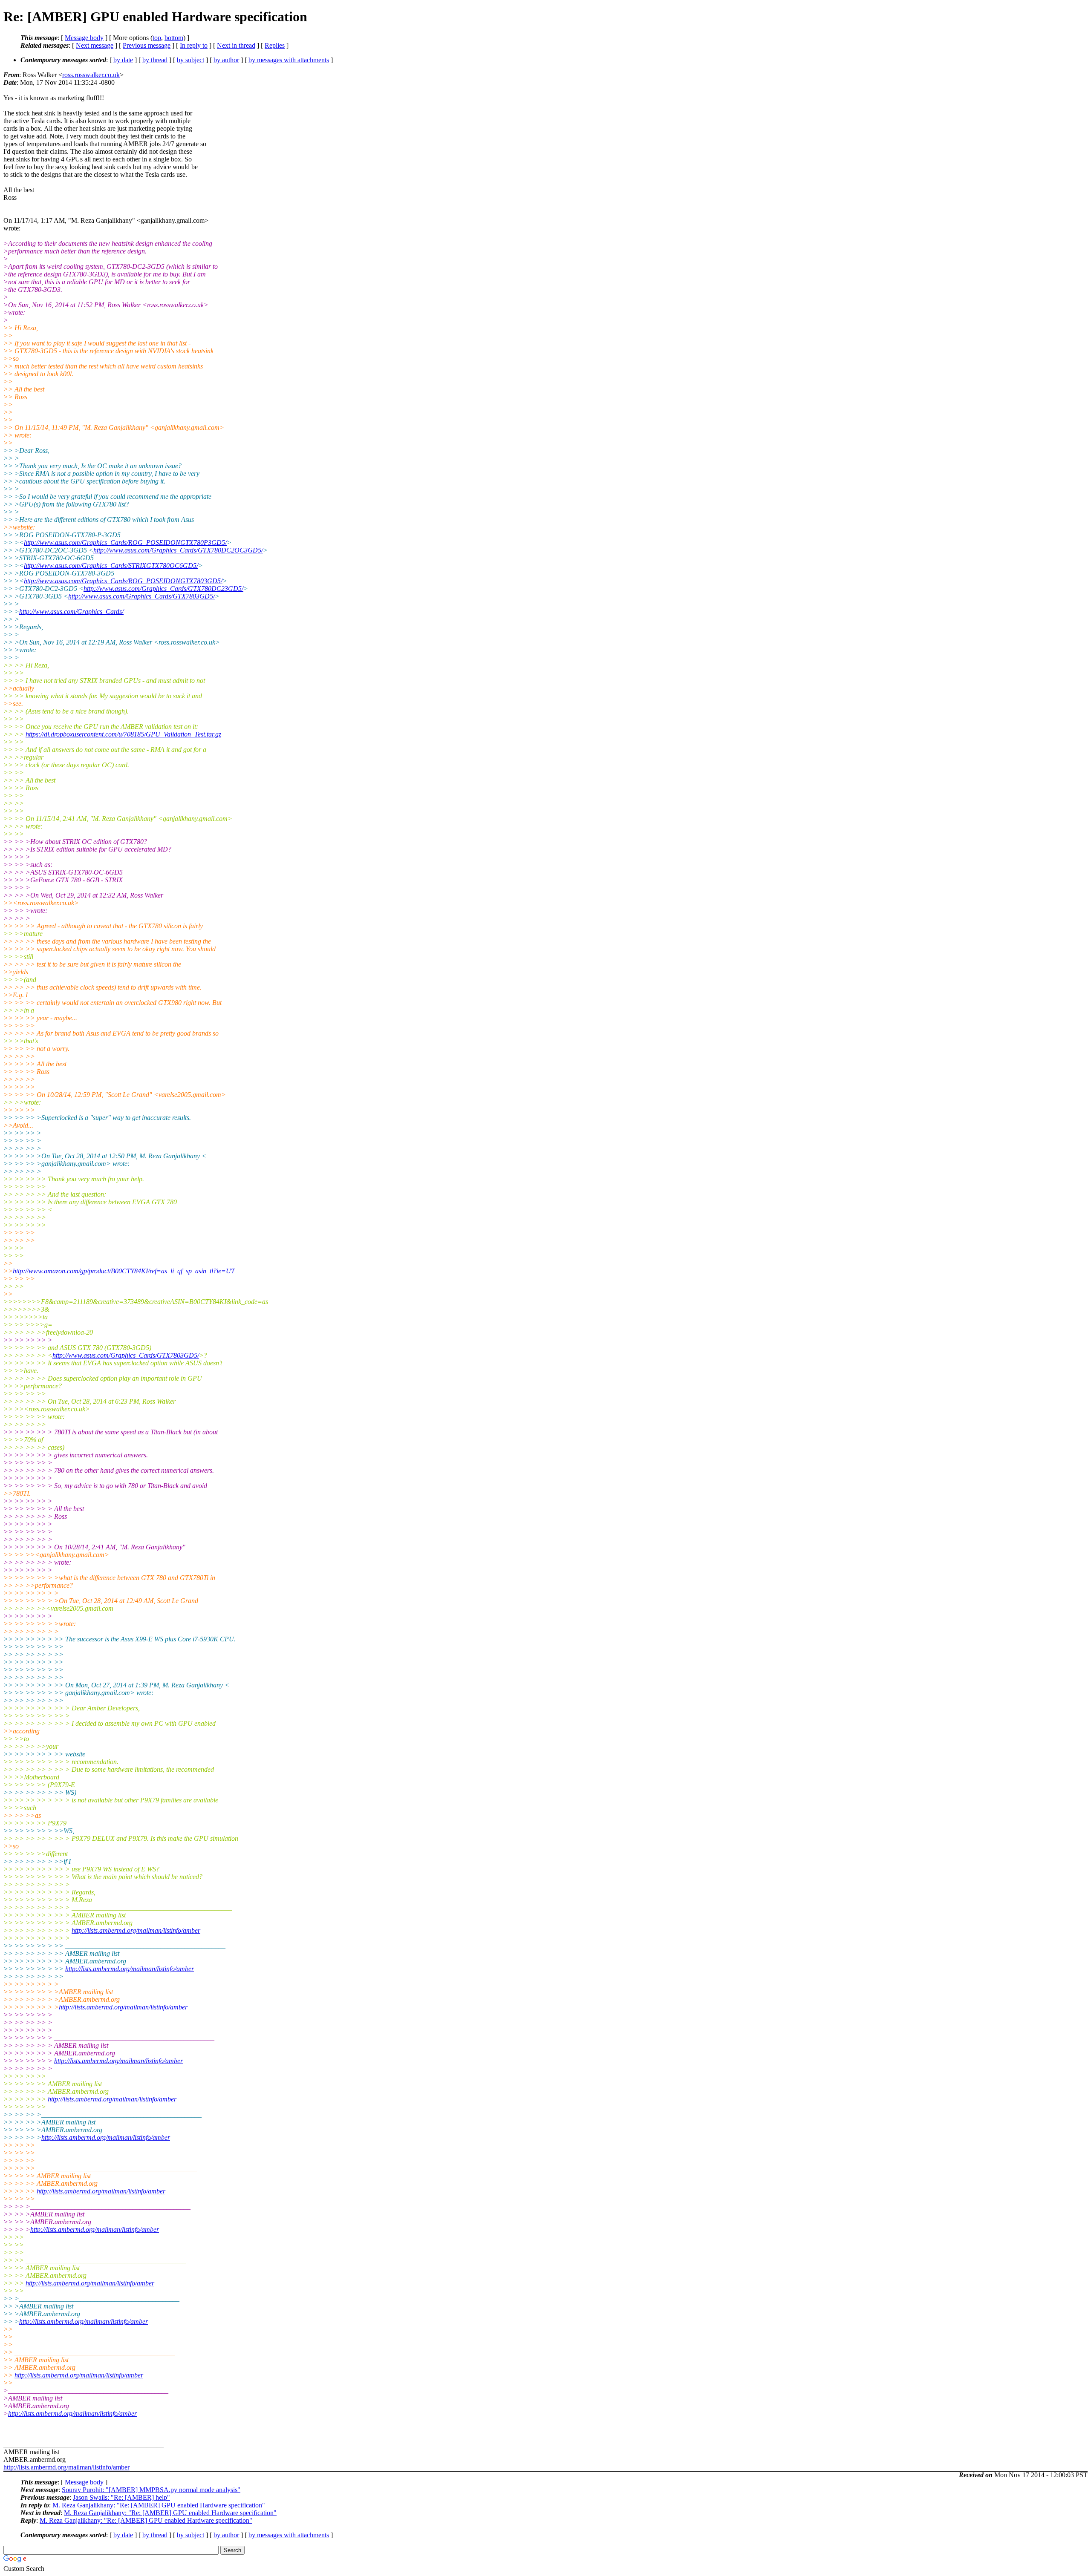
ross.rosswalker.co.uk (91, 75)
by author (226, 60)
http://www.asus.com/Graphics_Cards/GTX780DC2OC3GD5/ (178, 550)
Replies (275, 45)
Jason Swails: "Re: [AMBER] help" (121, 2497)
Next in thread (236, 45)
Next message (95, 45)
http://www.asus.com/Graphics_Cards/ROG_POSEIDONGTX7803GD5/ (123, 581)
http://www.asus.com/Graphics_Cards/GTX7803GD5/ (141, 596)
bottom (174, 38)
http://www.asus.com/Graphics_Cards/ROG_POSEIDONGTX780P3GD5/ (125, 543)
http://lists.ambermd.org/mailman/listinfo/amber (136, 1930)
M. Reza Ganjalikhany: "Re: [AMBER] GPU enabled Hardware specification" (159, 2505)
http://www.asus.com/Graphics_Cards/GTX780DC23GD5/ (163, 589)
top (157, 38)
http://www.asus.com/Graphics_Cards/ (71, 612)
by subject (190, 60)
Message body (84, 38)
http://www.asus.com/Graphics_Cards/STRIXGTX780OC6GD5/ (111, 566)
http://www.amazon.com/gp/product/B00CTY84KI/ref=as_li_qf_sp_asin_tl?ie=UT (124, 1271)
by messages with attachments (289, 60)
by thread (155, 60)
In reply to (194, 45)
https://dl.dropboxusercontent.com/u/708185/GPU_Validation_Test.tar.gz (123, 734)
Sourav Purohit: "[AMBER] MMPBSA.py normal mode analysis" (151, 2490)
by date (123, 60)
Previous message (147, 45)
